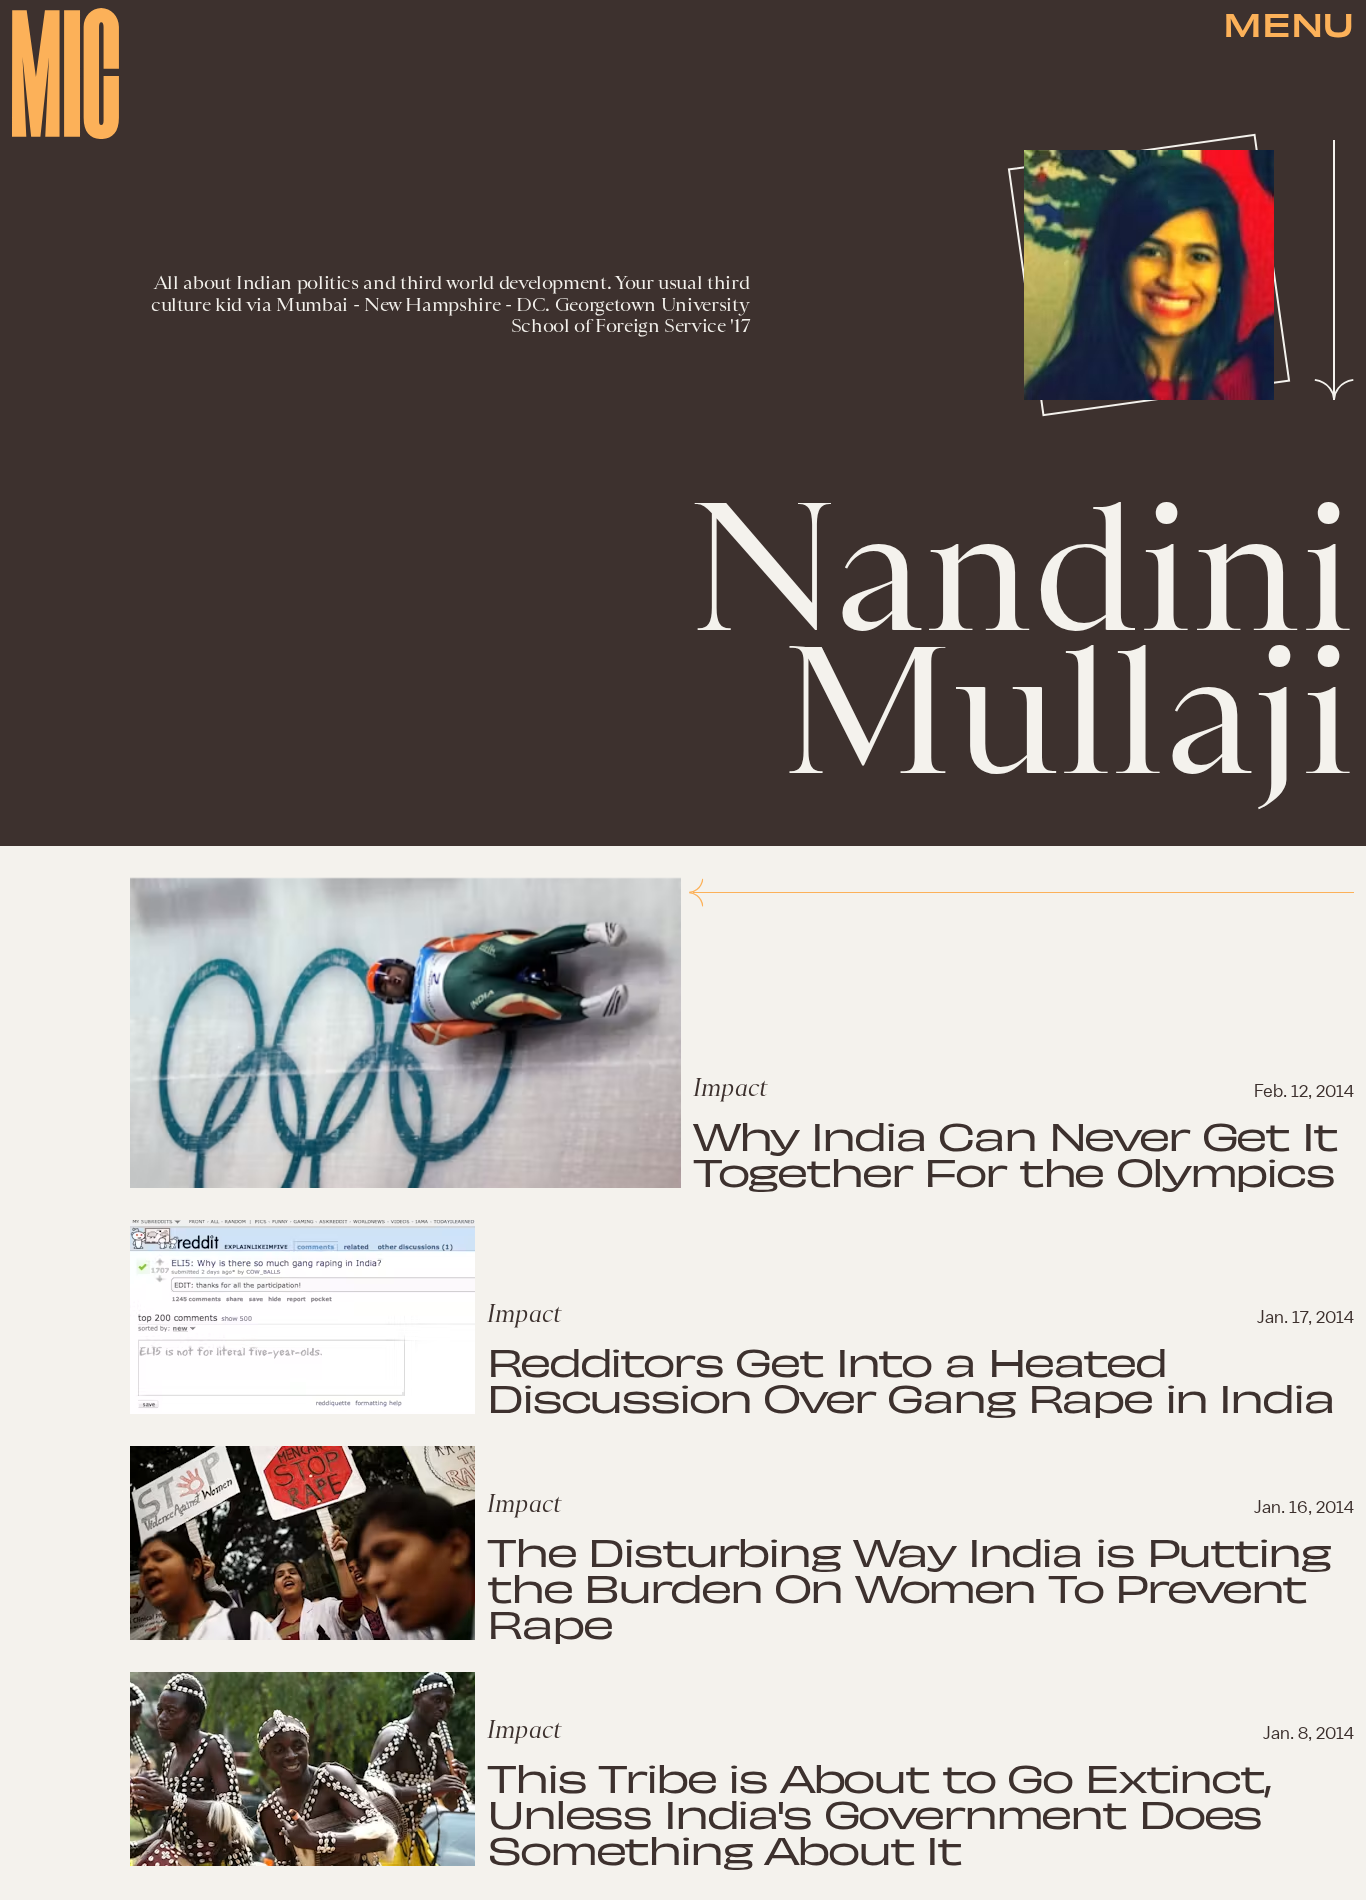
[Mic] (65, 73)
